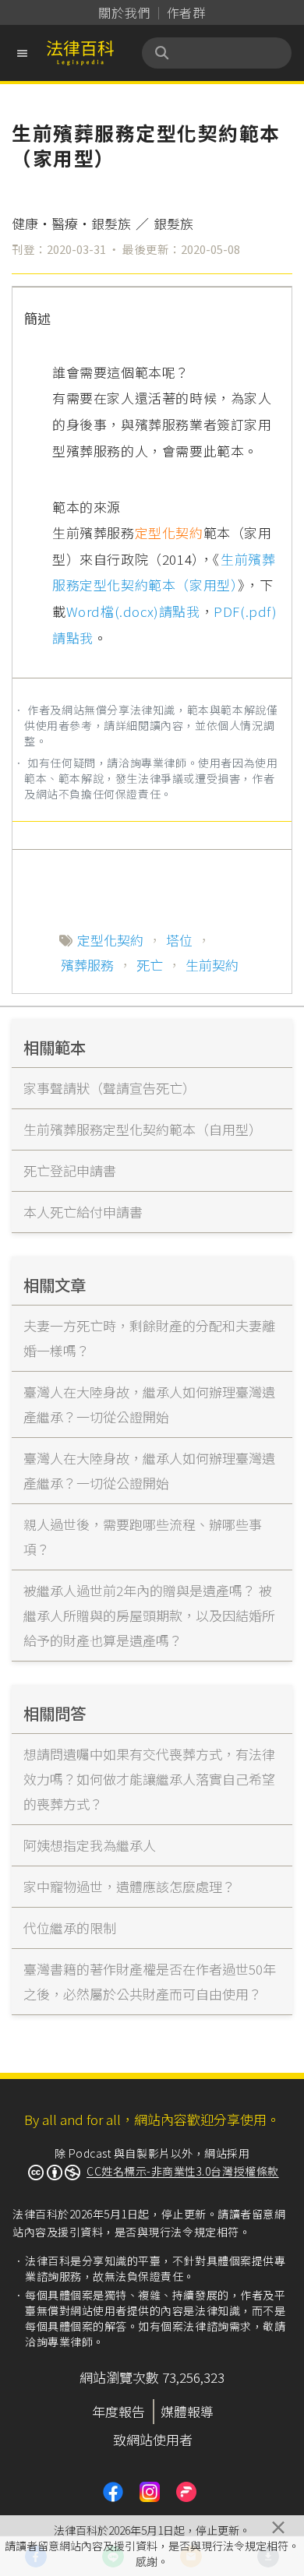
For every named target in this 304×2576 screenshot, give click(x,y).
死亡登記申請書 (70, 1170)
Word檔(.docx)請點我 (133, 611)
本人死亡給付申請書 (83, 1212)
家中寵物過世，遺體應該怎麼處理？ (129, 1886)
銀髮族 (173, 223)
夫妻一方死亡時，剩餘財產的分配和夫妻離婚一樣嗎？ (149, 1338)
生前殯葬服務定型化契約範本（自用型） (143, 1129)
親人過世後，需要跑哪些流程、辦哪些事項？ (143, 1536)
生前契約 (212, 965)
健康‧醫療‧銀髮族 (71, 223)
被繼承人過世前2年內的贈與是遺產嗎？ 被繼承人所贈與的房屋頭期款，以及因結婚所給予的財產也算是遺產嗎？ (149, 1615)
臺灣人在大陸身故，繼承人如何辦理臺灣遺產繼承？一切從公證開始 (149, 1404)
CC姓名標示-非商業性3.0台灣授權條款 (183, 2171)
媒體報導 (187, 2411)
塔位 (179, 940)
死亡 (150, 965)
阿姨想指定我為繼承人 (90, 1845)
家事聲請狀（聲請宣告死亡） (110, 1088)
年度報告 (118, 2411)
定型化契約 (169, 532)
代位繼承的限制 (70, 1928)
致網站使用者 (153, 2439)
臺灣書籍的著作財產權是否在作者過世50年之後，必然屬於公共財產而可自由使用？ (150, 1981)
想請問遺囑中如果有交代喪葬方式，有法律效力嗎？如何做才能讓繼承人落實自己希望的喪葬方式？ (149, 1779)
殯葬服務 (87, 965)
